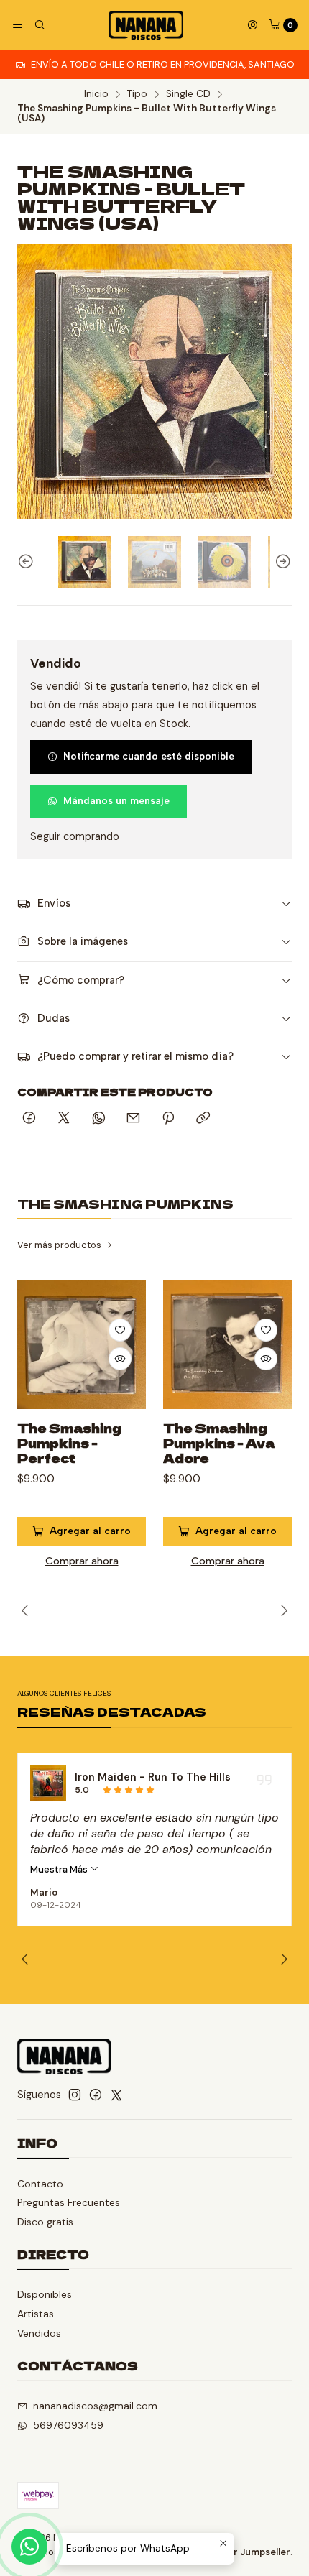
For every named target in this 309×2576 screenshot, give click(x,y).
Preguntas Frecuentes (69, 2202)
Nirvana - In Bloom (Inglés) (217, 1777)
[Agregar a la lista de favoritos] (120, 1330)
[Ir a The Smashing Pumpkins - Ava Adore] (227, 1345)
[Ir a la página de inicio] (146, 25)
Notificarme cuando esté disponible (149, 756)
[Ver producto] (121, 1783)
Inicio (96, 94)
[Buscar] (39, 25)
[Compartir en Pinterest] (168, 1119)
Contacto (40, 2184)
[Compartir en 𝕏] (64, 1119)
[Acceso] (252, 25)
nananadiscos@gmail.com (95, 2406)
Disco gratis (45, 2222)
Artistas (36, 2314)
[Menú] (17, 25)
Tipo (137, 94)
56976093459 (68, 2425)
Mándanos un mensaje (116, 800)
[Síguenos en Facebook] (96, 2095)
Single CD (188, 94)
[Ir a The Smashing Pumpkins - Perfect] (82, 1345)
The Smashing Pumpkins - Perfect (69, 1443)
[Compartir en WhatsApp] (99, 1119)
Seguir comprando (75, 836)
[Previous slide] (28, 562)
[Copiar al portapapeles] (203, 1119)
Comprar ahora (82, 1561)
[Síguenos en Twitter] (116, 2095)
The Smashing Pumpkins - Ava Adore (219, 1443)
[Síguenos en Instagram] (75, 2095)
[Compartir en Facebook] (29, 1119)
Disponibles (45, 2294)
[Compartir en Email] (133, 1119)
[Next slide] (281, 562)
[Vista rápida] (120, 1359)
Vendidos (39, 2333)
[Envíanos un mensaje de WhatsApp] (29, 2547)
